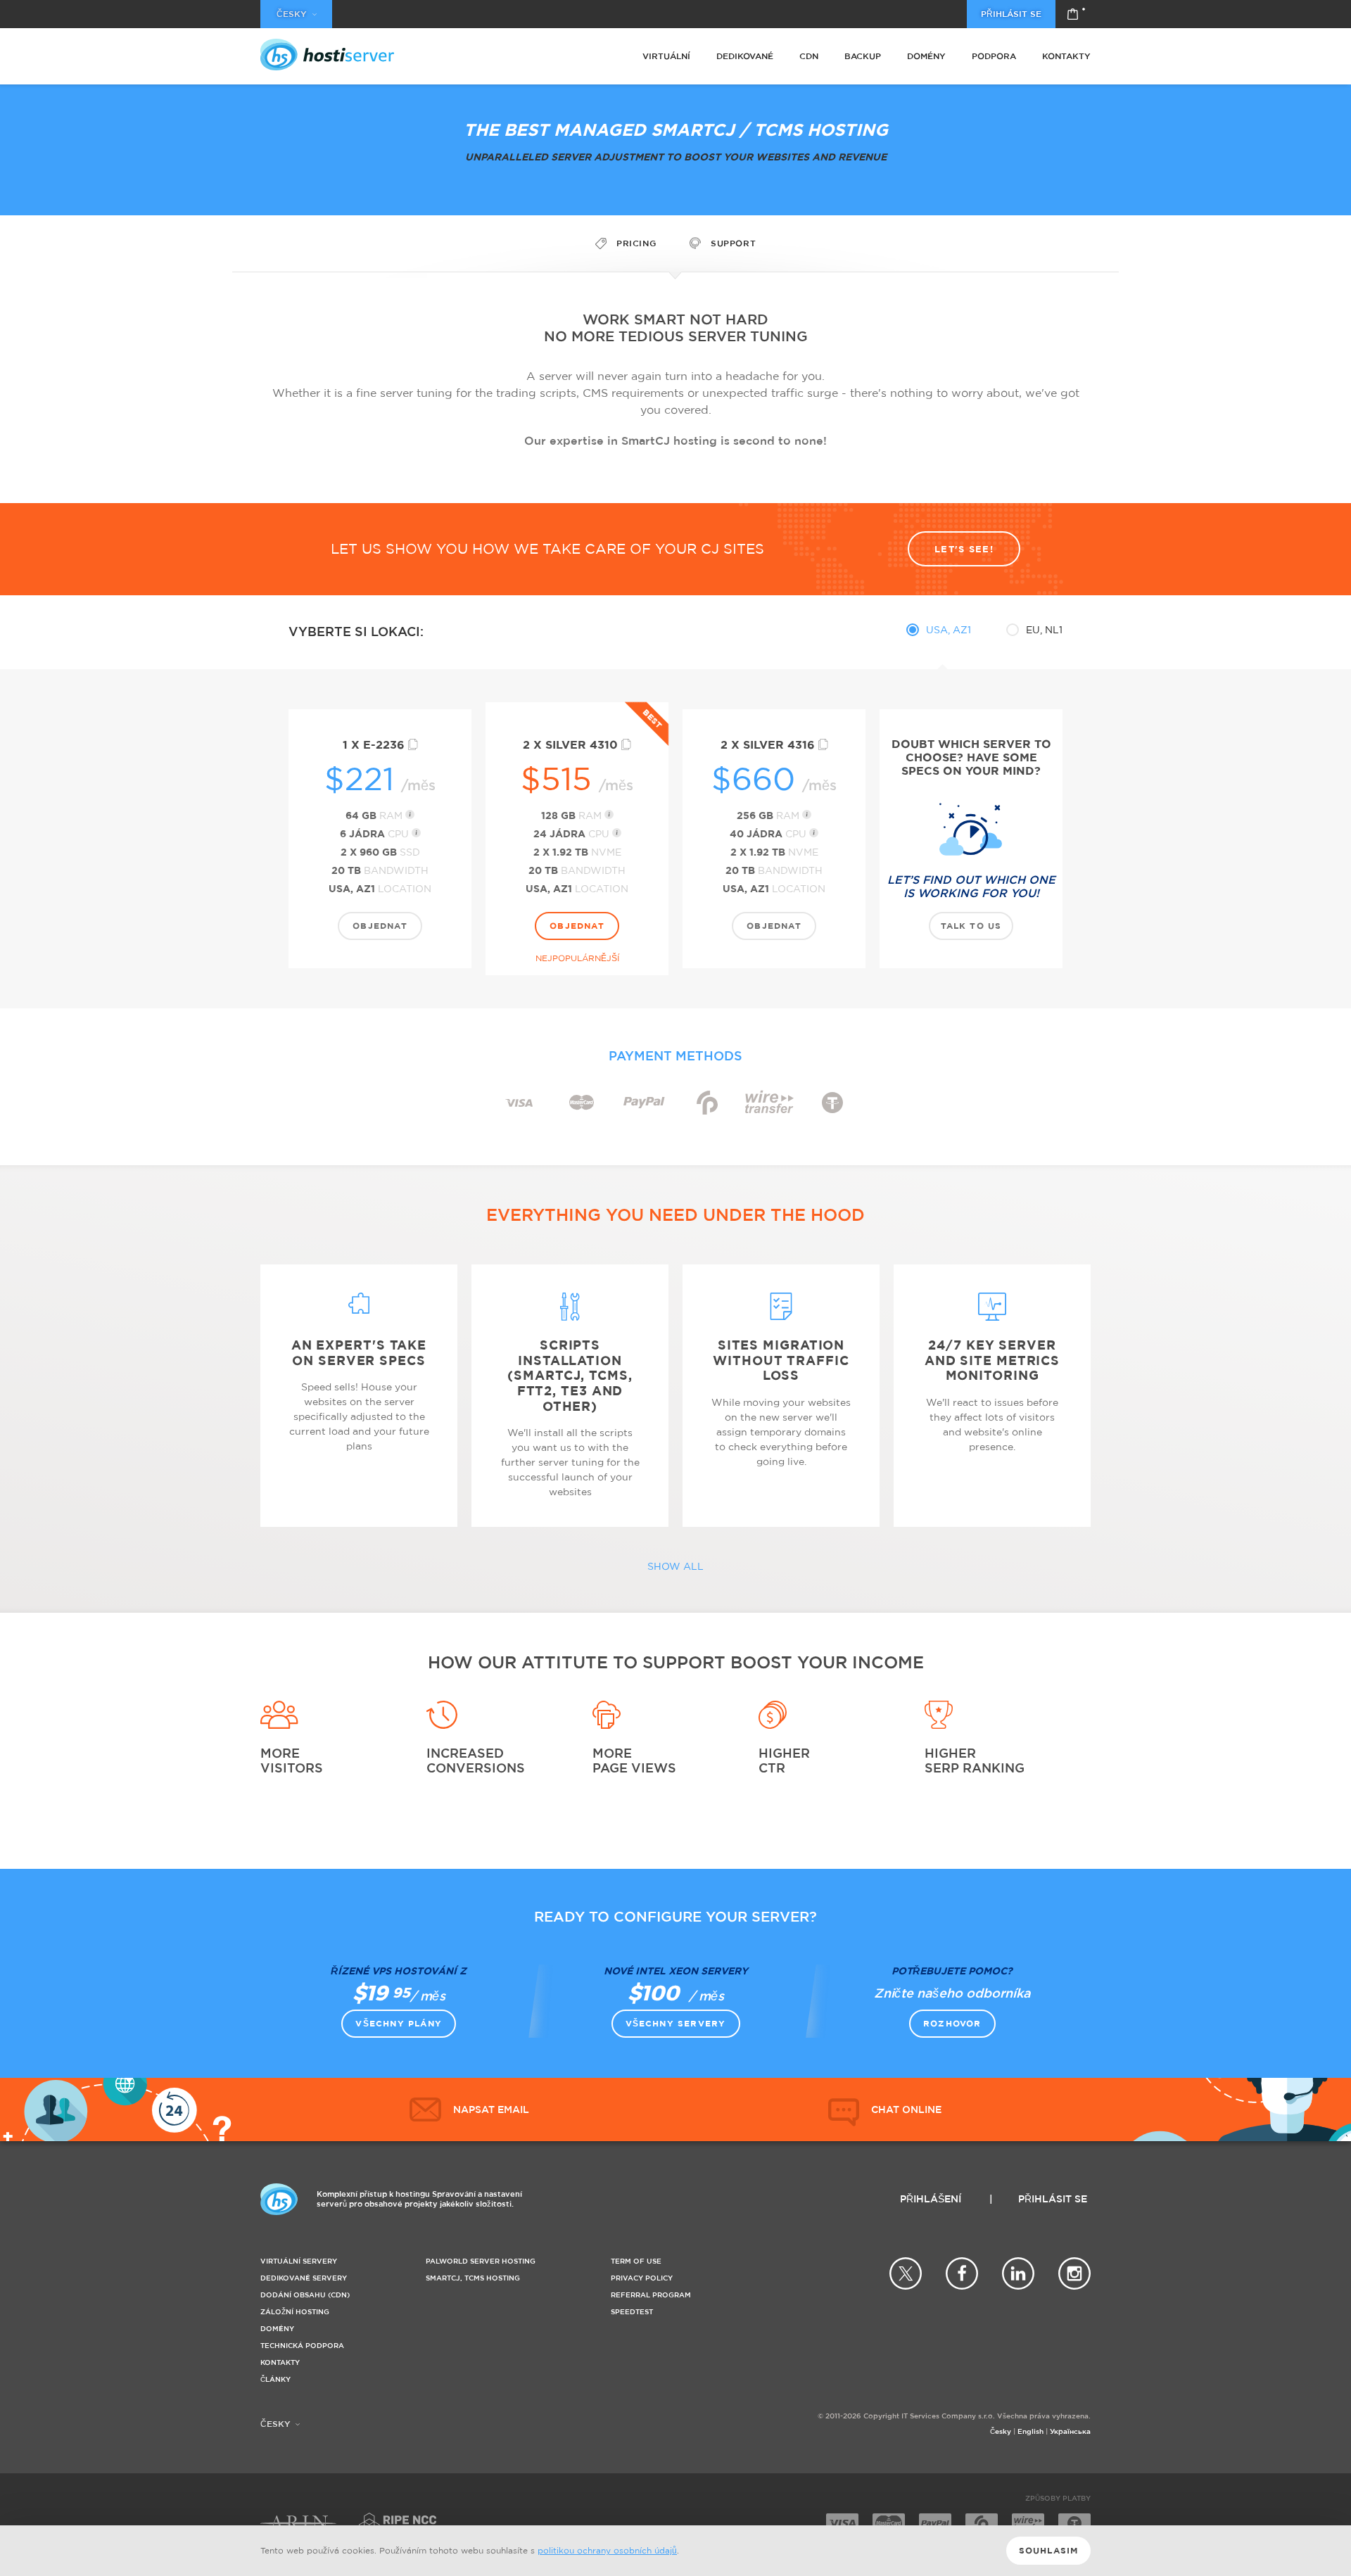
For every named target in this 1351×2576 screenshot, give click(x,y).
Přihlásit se (1011, 14)
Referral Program (651, 2295)
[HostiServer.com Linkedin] (1018, 2273)
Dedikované (745, 56)
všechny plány (399, 2023)
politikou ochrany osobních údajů (607, 2550)
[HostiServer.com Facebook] (962, 2273)
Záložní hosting (295, 2312)
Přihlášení (931, 2199)
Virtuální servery (299, 2261)
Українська (1070, 2431)
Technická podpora (302, 2346)
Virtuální (666, 56)
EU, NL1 (1044, 629)
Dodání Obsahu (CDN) (305, 2295)
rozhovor (952, 2023)
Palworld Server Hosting (481, 2261)
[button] (885, 2109)
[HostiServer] (327, 55)
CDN (809, 56)
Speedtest (632, 2312)
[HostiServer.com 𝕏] (906, 2273)
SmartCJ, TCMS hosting (473, 2278)
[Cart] (1073, 14)
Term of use (636, 2261)
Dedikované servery (304, 2278)
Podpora (994, 56)
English (1030, 2431)
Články (275, 2379)
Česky (1001, 2431)
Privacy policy (642, 2278)
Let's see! (964, 549)
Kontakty (1066, 56)
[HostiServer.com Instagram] (1074, 2273)
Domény (926, 56)
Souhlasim (1049, 2550)
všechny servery (676, 2023)
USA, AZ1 (949, 629)
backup (863, 56)
